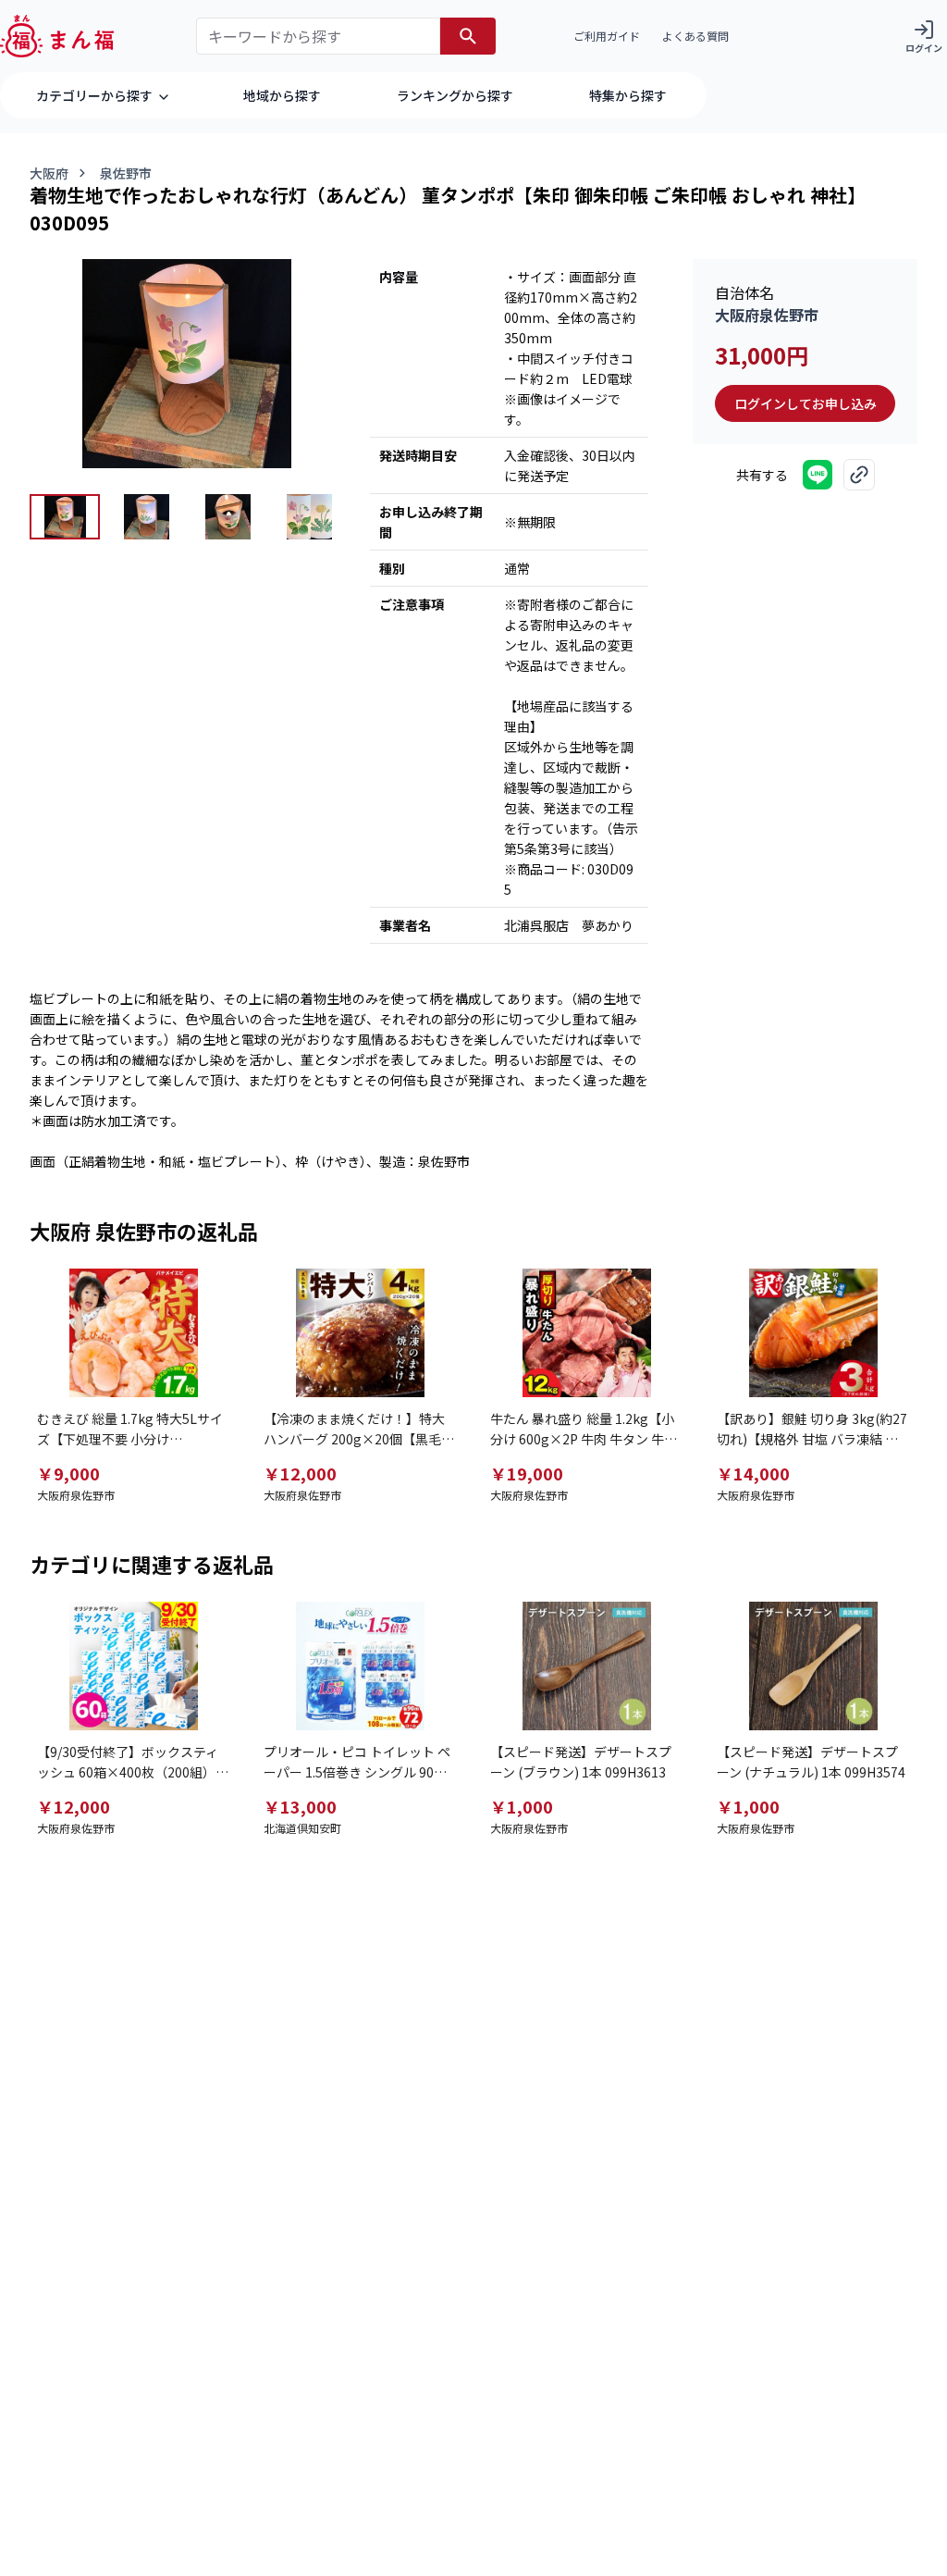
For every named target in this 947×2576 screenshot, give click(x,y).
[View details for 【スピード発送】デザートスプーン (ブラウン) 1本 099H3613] (587, 1666)
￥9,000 (68, 1473)
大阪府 (49, 173)
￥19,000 (527, 1473)
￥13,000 (300, 1806)
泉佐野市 (126, 173)
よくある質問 (695, 36)
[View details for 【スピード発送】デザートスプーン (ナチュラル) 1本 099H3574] (813, 1666)
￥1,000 (522, 1806)
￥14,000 (753, 1473)
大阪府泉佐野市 (767, 315)
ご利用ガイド (607, 36)
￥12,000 (300, 1473)
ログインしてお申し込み (806, 403)
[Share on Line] (818, 475)
